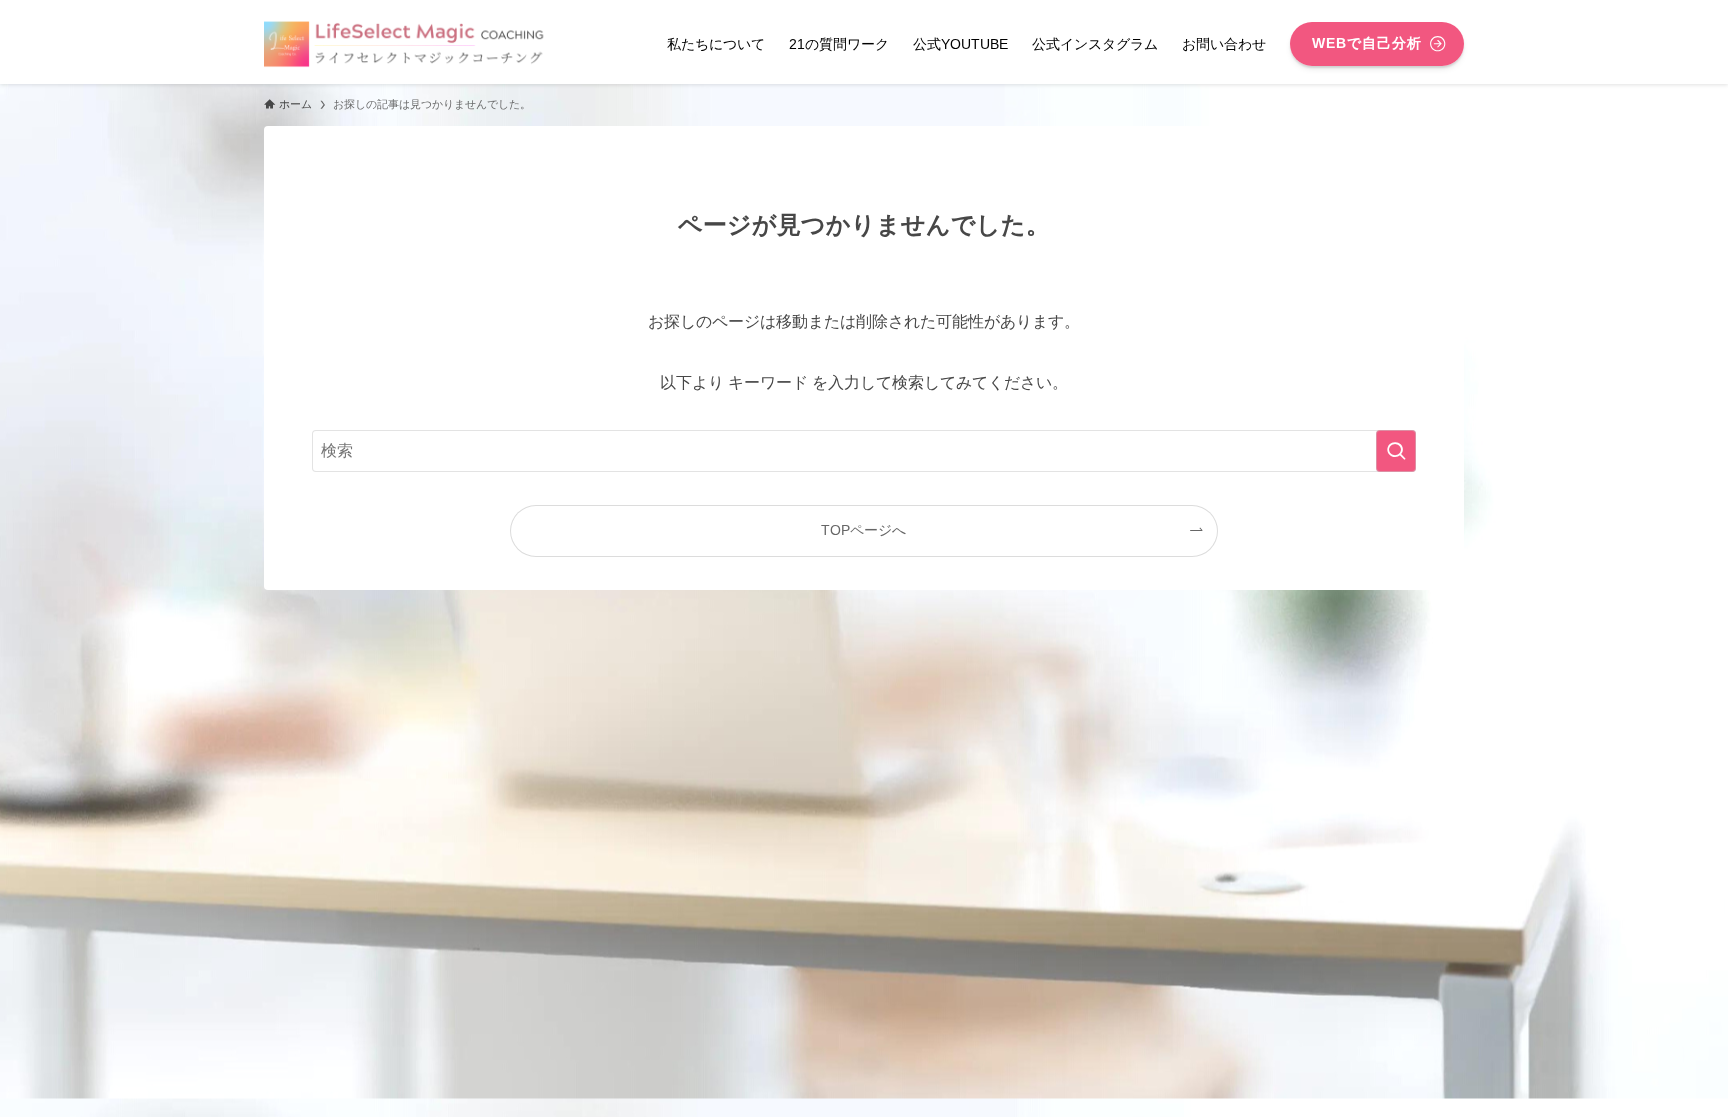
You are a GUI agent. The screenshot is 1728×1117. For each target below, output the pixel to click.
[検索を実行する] (1396, 451)
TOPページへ (863, 530)
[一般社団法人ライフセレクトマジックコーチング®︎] (408, 44)
